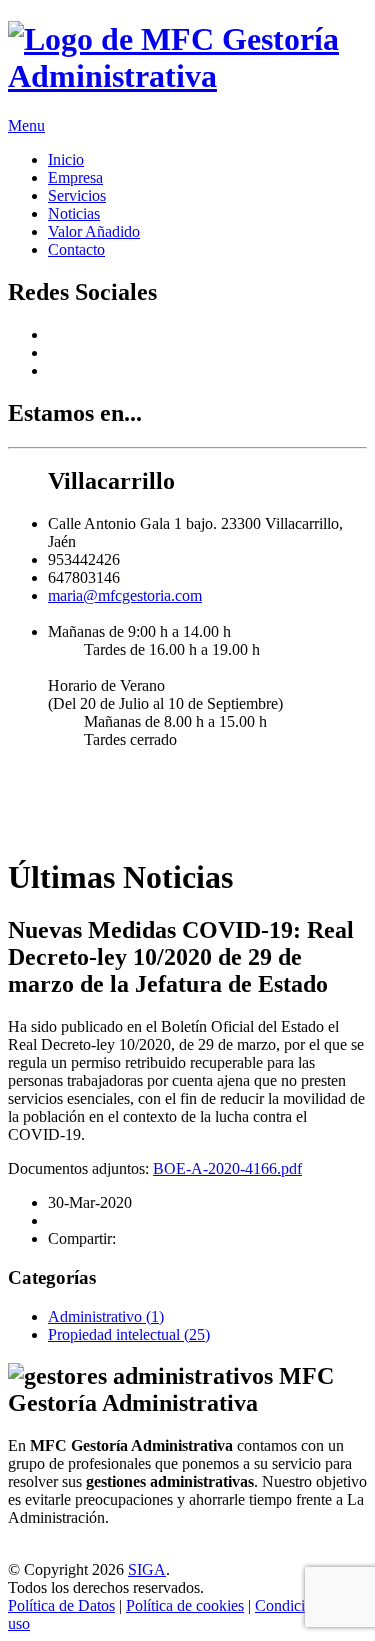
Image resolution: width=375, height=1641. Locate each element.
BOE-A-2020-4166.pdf (227, 1168)
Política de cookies (185, 1605)
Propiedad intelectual (129, 1334)
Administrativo (106, 1316)
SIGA (147, 1569)
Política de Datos (61, 1605)
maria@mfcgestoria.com (125, 595)
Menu (26, 125)
